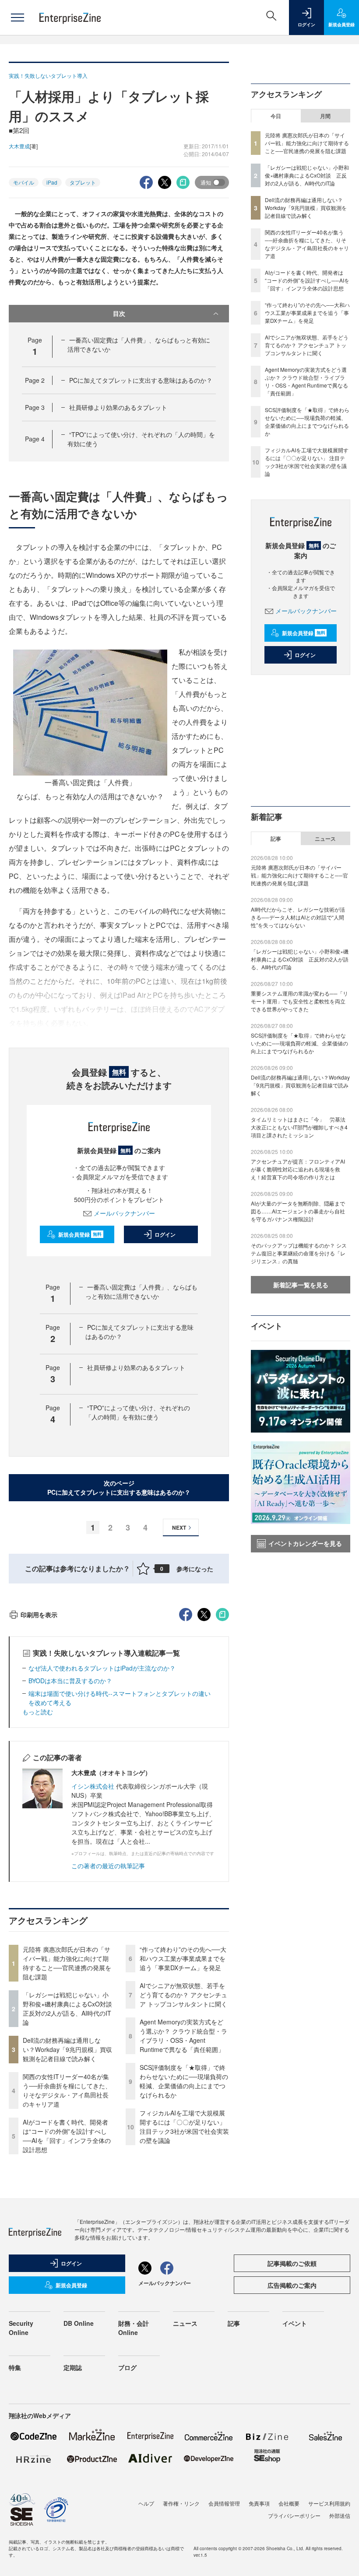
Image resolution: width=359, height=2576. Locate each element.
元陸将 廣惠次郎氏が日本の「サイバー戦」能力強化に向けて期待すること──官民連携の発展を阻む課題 (67, 1963)
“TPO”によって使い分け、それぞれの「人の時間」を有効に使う (138, 1412)
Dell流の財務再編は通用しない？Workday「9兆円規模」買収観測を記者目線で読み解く (67, 2049)
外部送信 (340, 2515)
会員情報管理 (224, 2503)
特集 (15, 2367)
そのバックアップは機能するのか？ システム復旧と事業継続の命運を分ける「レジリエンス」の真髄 (299, 1253)
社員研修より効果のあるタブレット (118, 407)
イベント (295, 2323)
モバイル (24, 182)
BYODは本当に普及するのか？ (70, 1681)
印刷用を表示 (39, 1615)
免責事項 (259, 2503)
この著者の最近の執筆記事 (108, 1866)
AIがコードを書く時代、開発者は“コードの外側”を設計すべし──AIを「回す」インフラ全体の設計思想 (67, 2136)
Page (35, 380)
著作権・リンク (181, 2503)
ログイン (165, 1234)
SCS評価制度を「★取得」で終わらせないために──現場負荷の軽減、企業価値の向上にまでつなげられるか (184, 2081)
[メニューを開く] (18, 17)
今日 (276, 116)
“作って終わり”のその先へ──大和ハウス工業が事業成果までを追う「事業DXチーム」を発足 (183, 1958)
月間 (325, 116)
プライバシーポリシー (294, 2515)
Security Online (21, 2328)
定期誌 (73, 2367)
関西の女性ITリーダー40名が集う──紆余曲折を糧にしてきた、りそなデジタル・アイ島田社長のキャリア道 (67, 2090)
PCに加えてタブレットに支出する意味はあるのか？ (141, 380)
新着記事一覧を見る (301, 1285)
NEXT (179, 1527)
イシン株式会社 (93, 1786)
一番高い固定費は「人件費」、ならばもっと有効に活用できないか (141, 1291)
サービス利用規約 (329, 2503)
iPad (52, 182)
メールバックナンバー (124, 1213)
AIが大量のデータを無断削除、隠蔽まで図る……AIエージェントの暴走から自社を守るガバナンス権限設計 (298, 1211)
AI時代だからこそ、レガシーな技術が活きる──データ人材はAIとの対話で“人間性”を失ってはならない (298, 917)
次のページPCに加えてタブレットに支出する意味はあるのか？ (119, 1487)
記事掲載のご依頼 (292, 2263)
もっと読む (38, 1712)
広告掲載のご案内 (292, 2285)
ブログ (127, 2367)
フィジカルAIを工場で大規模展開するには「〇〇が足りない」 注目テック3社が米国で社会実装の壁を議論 (184, 2127)
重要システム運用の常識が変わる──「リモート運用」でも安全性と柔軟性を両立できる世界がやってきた (299, 1001)
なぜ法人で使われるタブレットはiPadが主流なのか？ (102, 1668)
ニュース (325, 839)
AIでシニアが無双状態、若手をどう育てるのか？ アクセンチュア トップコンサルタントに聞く (183, 1995)
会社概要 (289, 2503)
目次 (119, 313)
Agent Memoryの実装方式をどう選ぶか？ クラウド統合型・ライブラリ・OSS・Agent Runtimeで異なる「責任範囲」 (183, 2036)
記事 (276, 839)
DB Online (79, 2323)
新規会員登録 (80, 1234)
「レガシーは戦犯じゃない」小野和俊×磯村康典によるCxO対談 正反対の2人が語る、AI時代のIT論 (70, 2008)
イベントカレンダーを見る (305, 1543)
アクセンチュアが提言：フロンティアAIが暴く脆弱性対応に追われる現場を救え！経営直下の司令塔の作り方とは (298, 1169)
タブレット (83, 182)
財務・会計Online (134, 2328)
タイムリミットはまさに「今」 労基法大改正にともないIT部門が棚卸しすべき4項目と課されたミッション (299, 1127)
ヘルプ (146, 2503)
